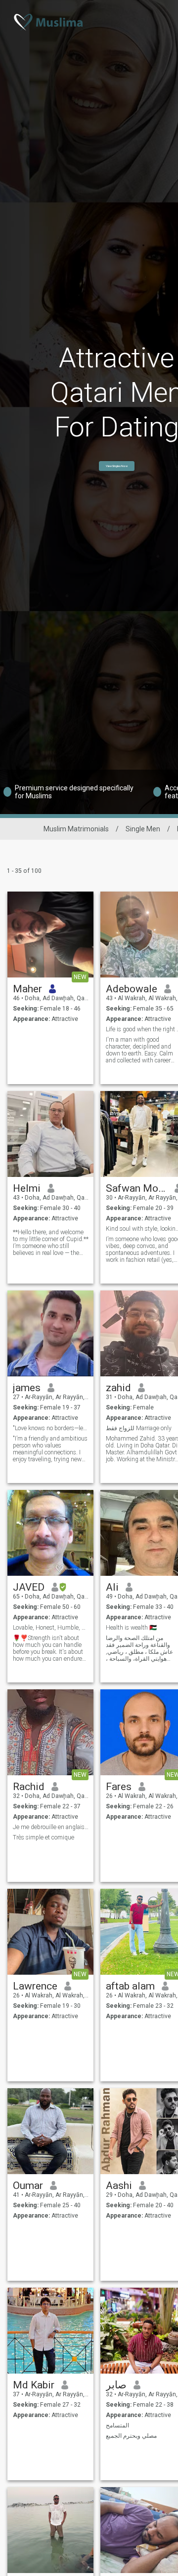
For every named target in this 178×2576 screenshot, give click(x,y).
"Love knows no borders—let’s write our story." (51, 1428)
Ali (112, 1587)
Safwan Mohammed (137, 1188)
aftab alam (130, 1986)
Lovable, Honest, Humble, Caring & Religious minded (51, 1628)
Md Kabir (34, 2385)
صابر (116, 2385)
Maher (27, 989)
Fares (119, 1787)
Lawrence (35, 1986)
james (27, 1388)
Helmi (27, 1188)
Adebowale (132, 989)
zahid (118, 1388)
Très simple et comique (44, 1837)
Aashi (119, 2186)
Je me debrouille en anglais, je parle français (51, 1827)
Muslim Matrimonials (76, 829)
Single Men (143, 829)
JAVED (29, 1587)
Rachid (29, 1787)
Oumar (28, 2186)
